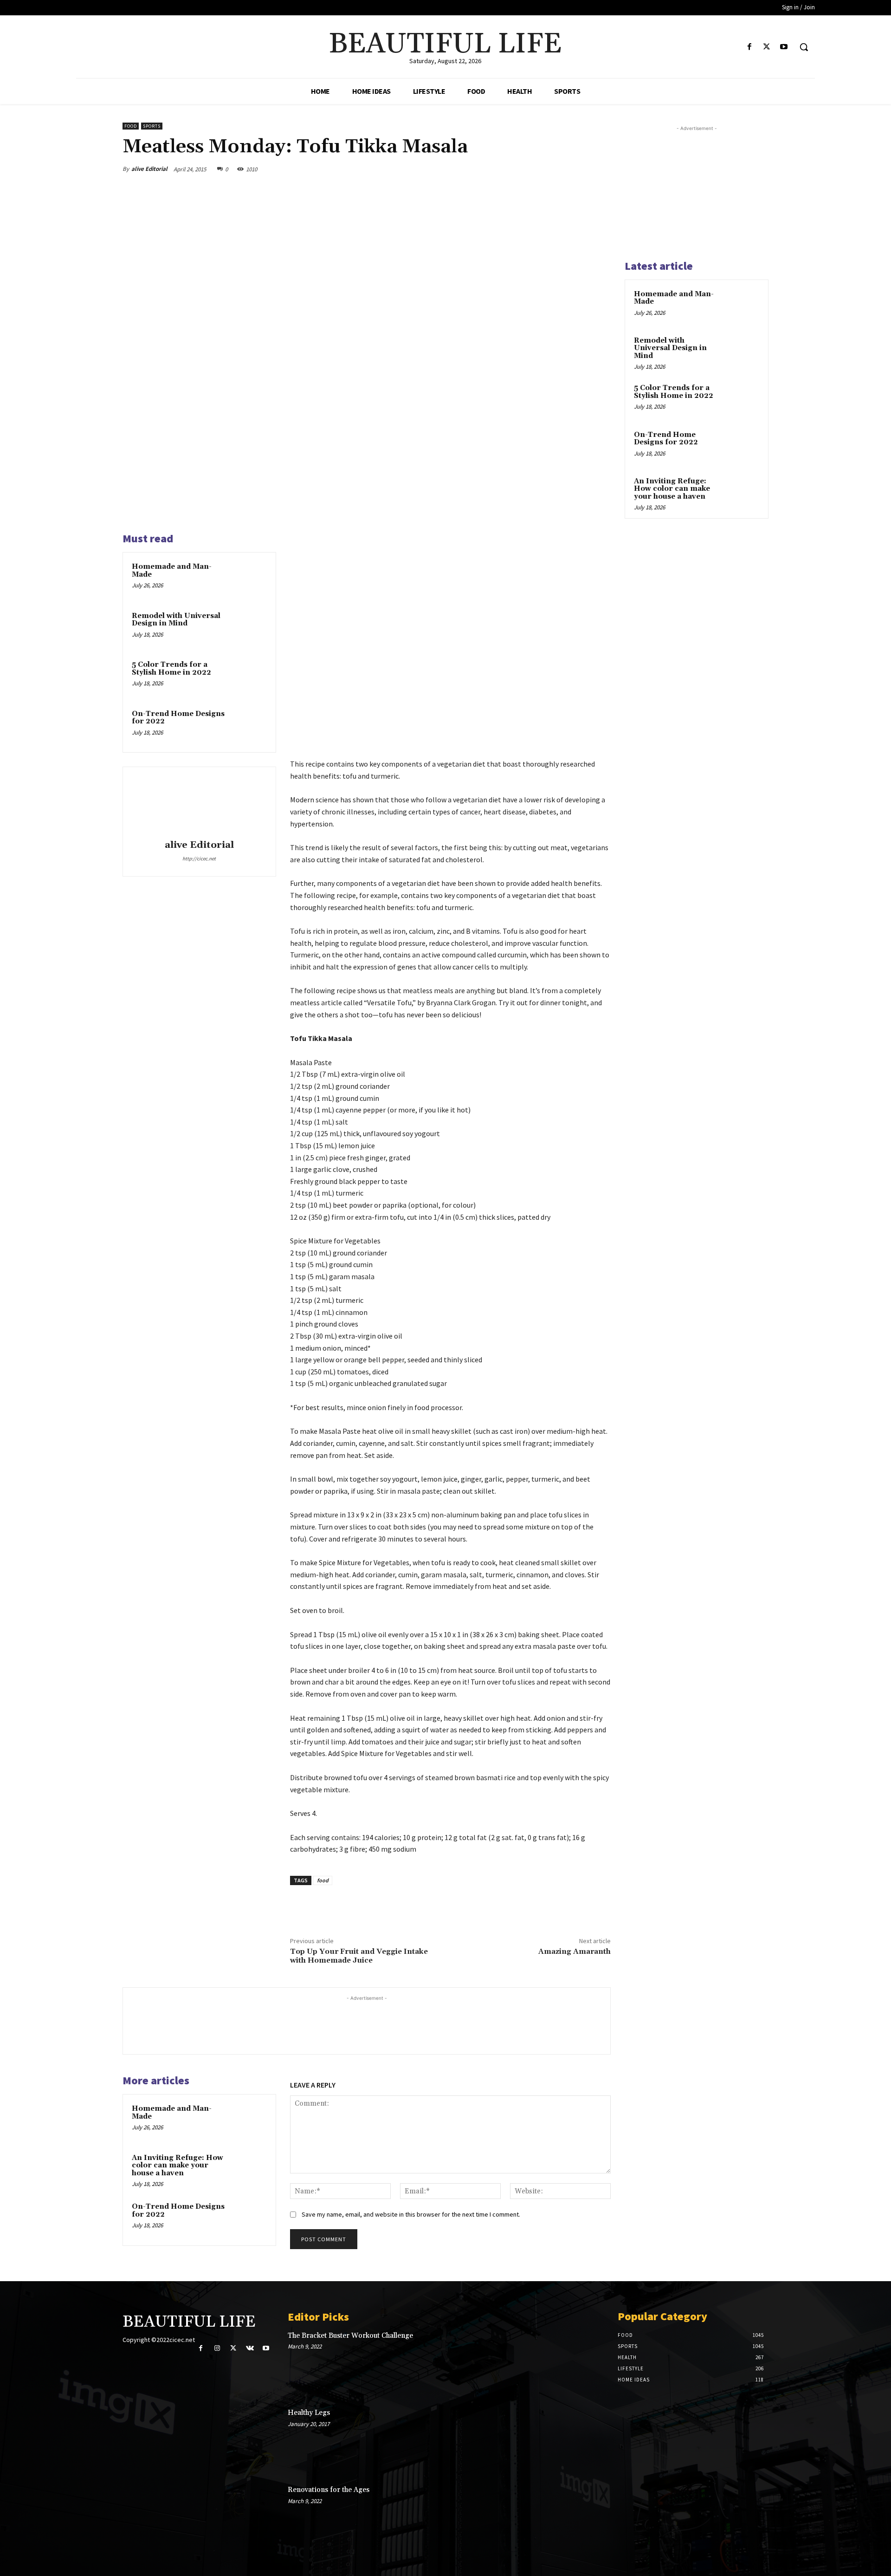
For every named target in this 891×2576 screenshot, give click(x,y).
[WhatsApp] (579, 169)
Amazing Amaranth (575, 1952)
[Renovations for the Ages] (572, 2516)
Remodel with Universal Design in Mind (176, 620)
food (323, 1880)
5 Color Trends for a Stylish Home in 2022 (171, 669)
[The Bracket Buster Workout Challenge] (572, 2362)
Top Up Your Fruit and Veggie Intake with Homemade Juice (359, 1956)
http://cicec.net (199, 859)
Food (131, 126)
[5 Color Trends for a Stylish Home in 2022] (249, 677)
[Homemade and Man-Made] (249, 579)
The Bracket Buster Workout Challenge (350, 2336)
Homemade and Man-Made (172, 571)
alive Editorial (149, 169)
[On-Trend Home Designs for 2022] (249, 726)
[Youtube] (784, 47)
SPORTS (152, 126)
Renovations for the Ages (329, 2490)
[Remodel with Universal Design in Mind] (249, 628)
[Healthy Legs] (572, 2439)
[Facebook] (749, 47)
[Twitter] (767, 47)
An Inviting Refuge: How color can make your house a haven (178, 2166)
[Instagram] (217, 2348)
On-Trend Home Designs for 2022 (178, 718)
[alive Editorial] (199, 805)
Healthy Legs (309, 2413)
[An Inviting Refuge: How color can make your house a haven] (249, 2170)
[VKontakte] (250, 2348)
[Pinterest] (558, 169)
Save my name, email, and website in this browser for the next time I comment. (411, 2214)
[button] (804, 47)
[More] (601, 169)
